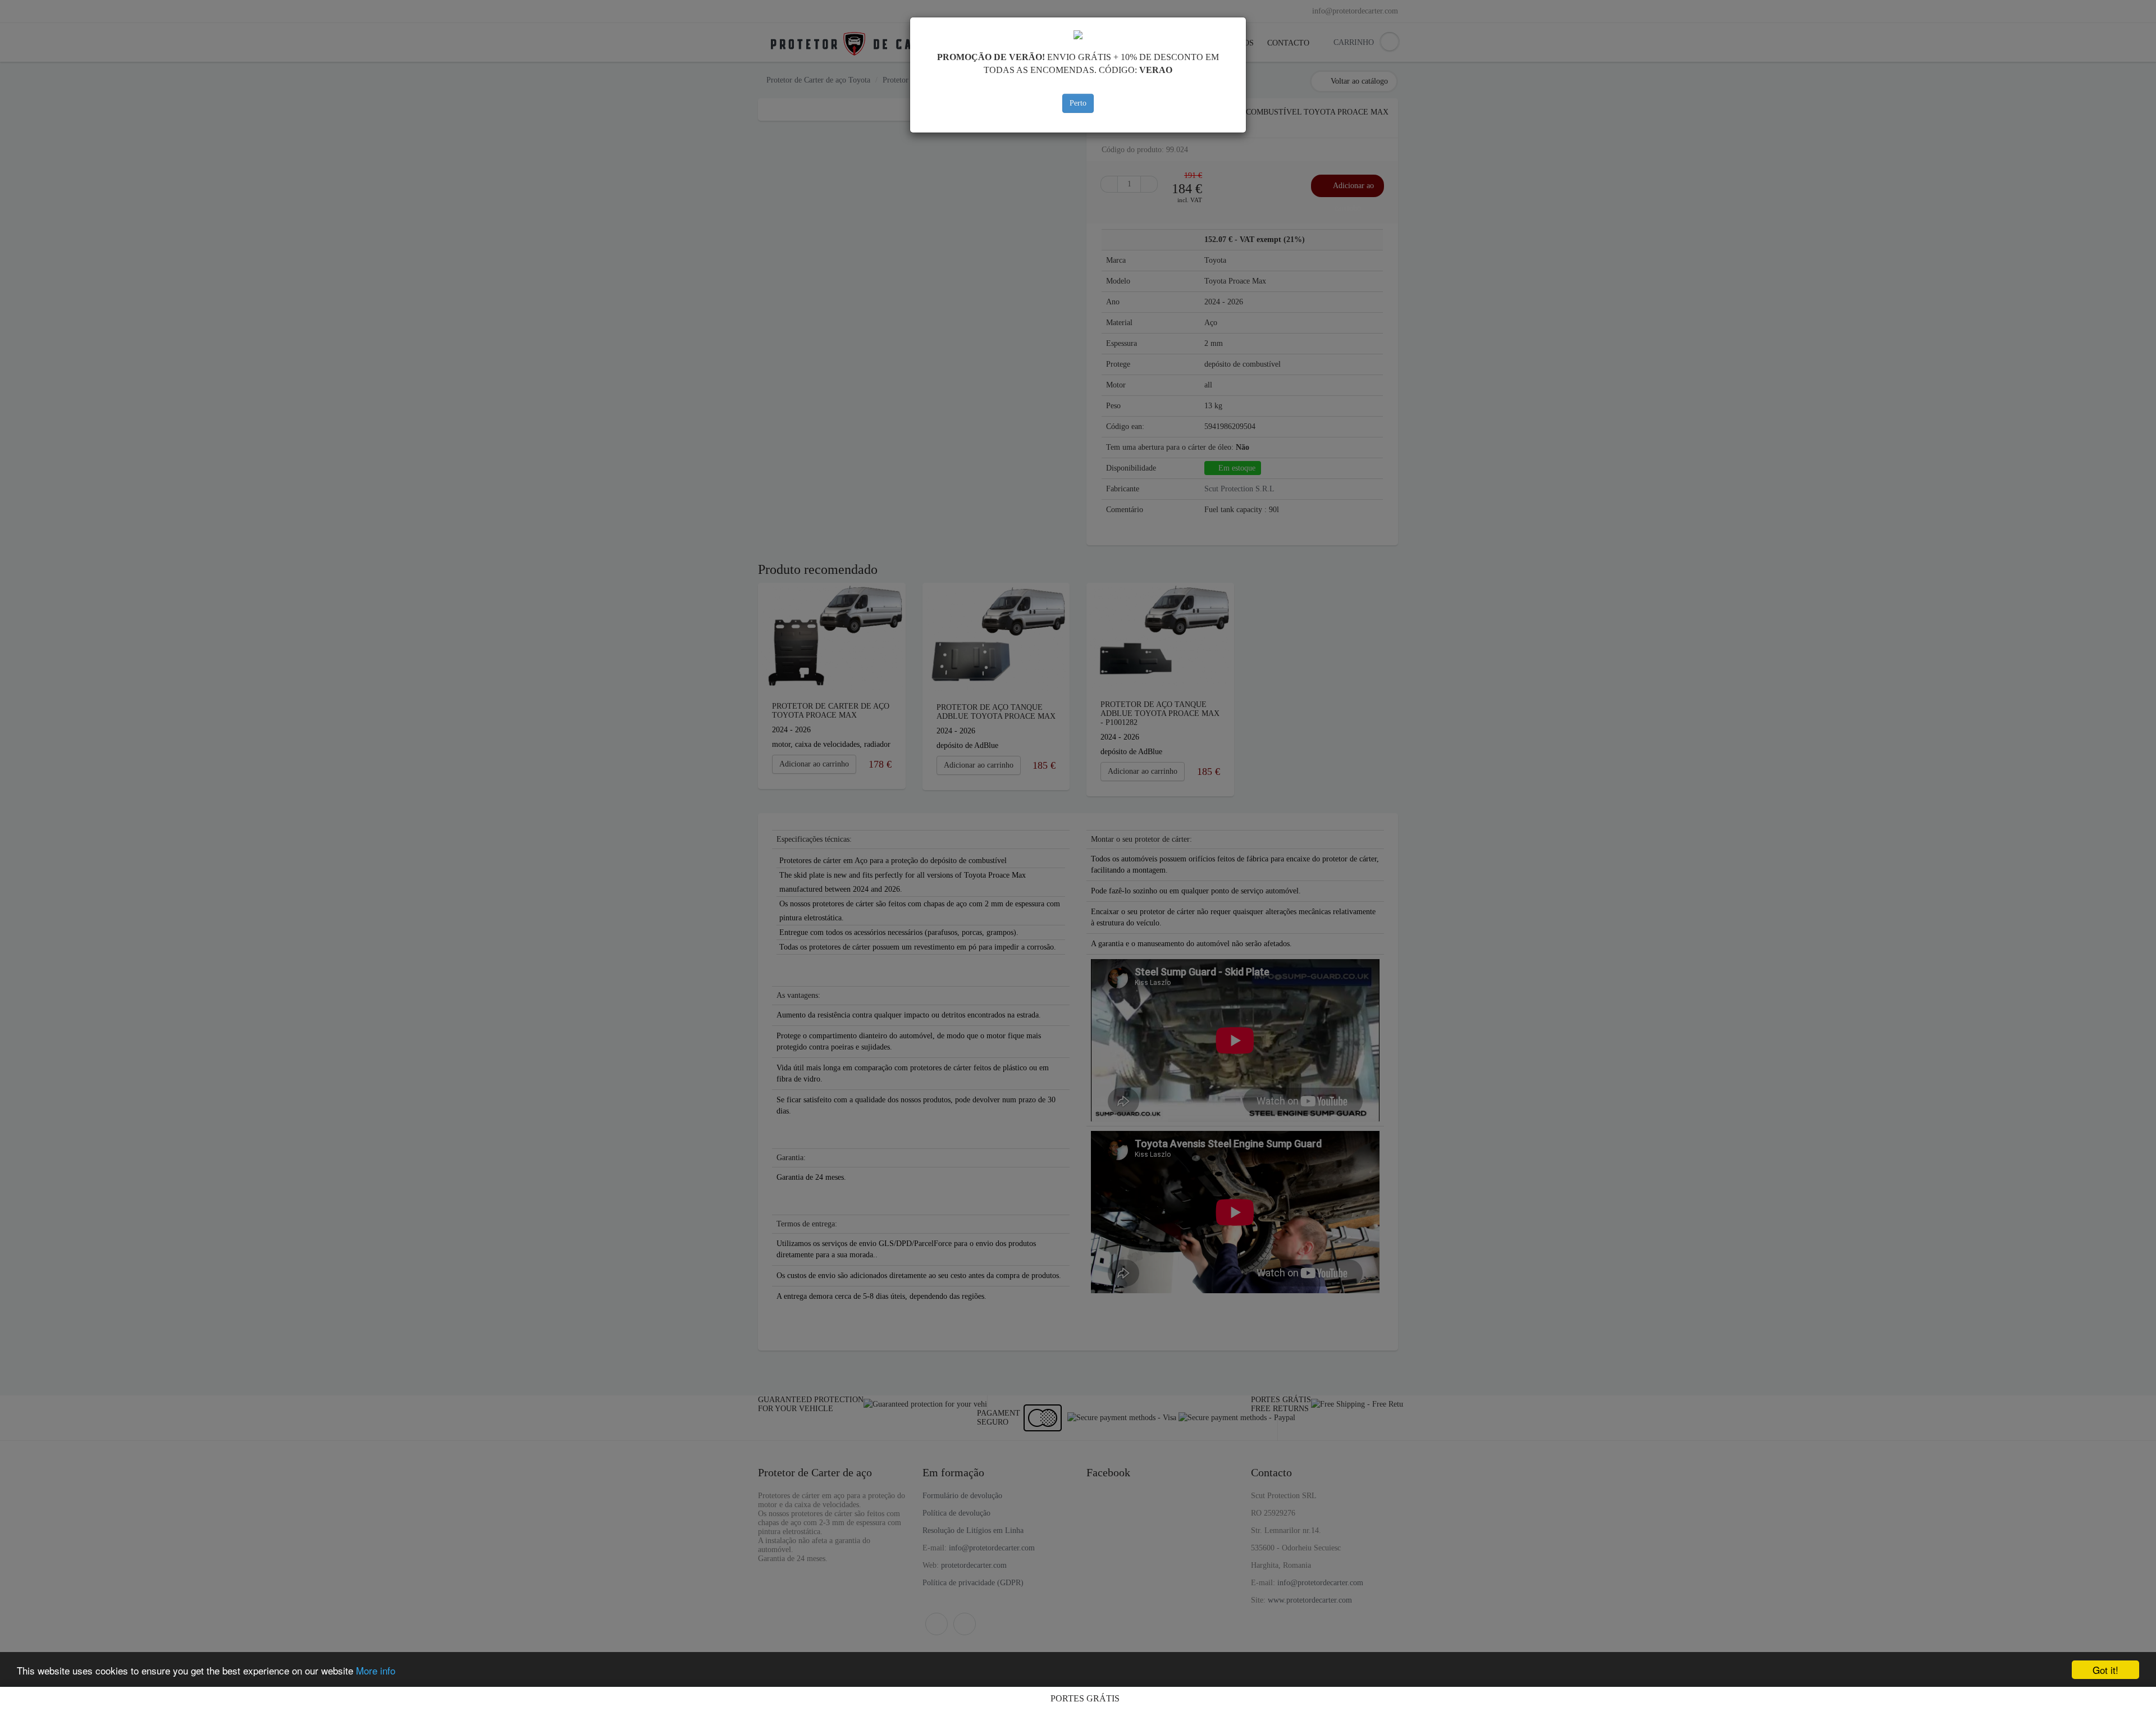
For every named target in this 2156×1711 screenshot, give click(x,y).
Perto (1078, 103)
